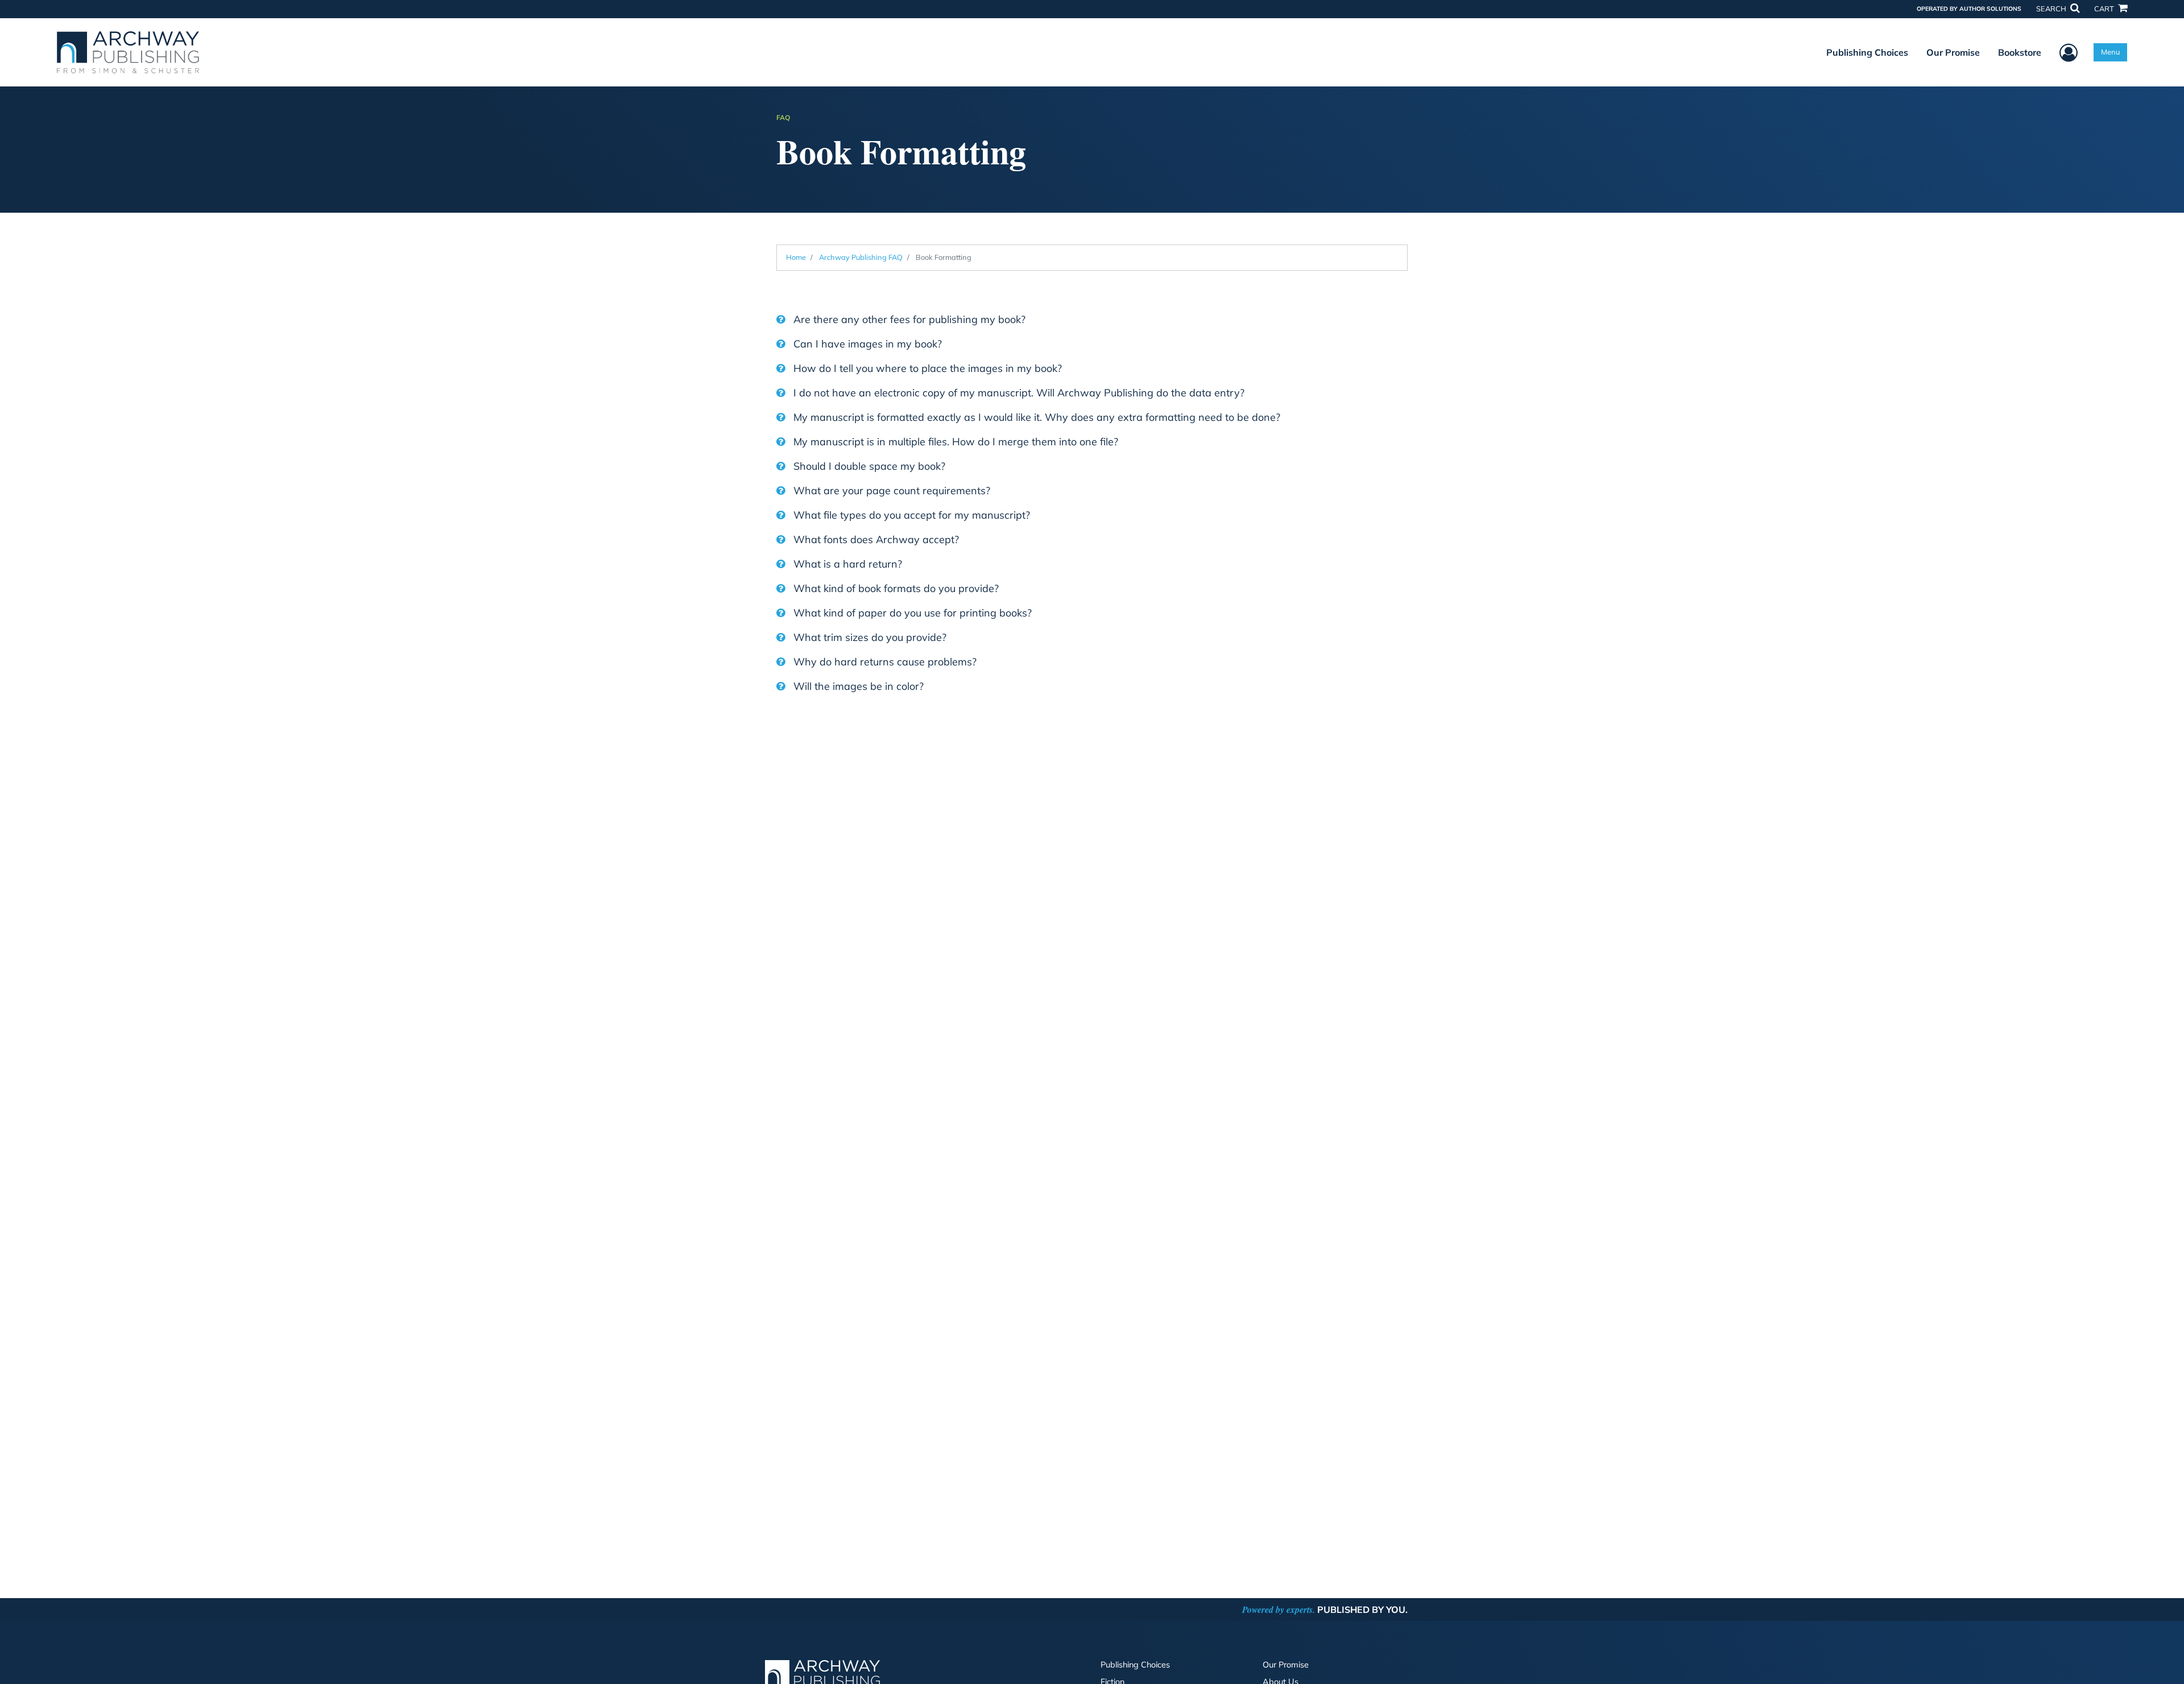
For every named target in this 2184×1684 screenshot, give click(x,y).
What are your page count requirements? (890, 491)
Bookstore (2020, 52)
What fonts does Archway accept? (875, 539)
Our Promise (1953, 52)
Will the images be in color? (857, 686)
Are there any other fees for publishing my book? (908, 319)
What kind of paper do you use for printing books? (911, 613)
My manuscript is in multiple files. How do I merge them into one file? (954, 442)
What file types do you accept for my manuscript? (910, 515)
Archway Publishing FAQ (861, 257)
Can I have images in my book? (866, 344)
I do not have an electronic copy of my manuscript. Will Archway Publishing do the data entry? (1017, 393)
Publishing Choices (1867, 52)
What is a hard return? (846, 564)
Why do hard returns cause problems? (884, 662)
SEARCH (2052, 9)
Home (796, 257)
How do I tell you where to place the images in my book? (926, 368)
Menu (2110, 52)
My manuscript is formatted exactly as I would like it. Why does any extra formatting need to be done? (1035, 417)
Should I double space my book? (868, 466)
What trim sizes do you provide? (868, 637)
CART (2105, 9)
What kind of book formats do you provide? (895, 588)
